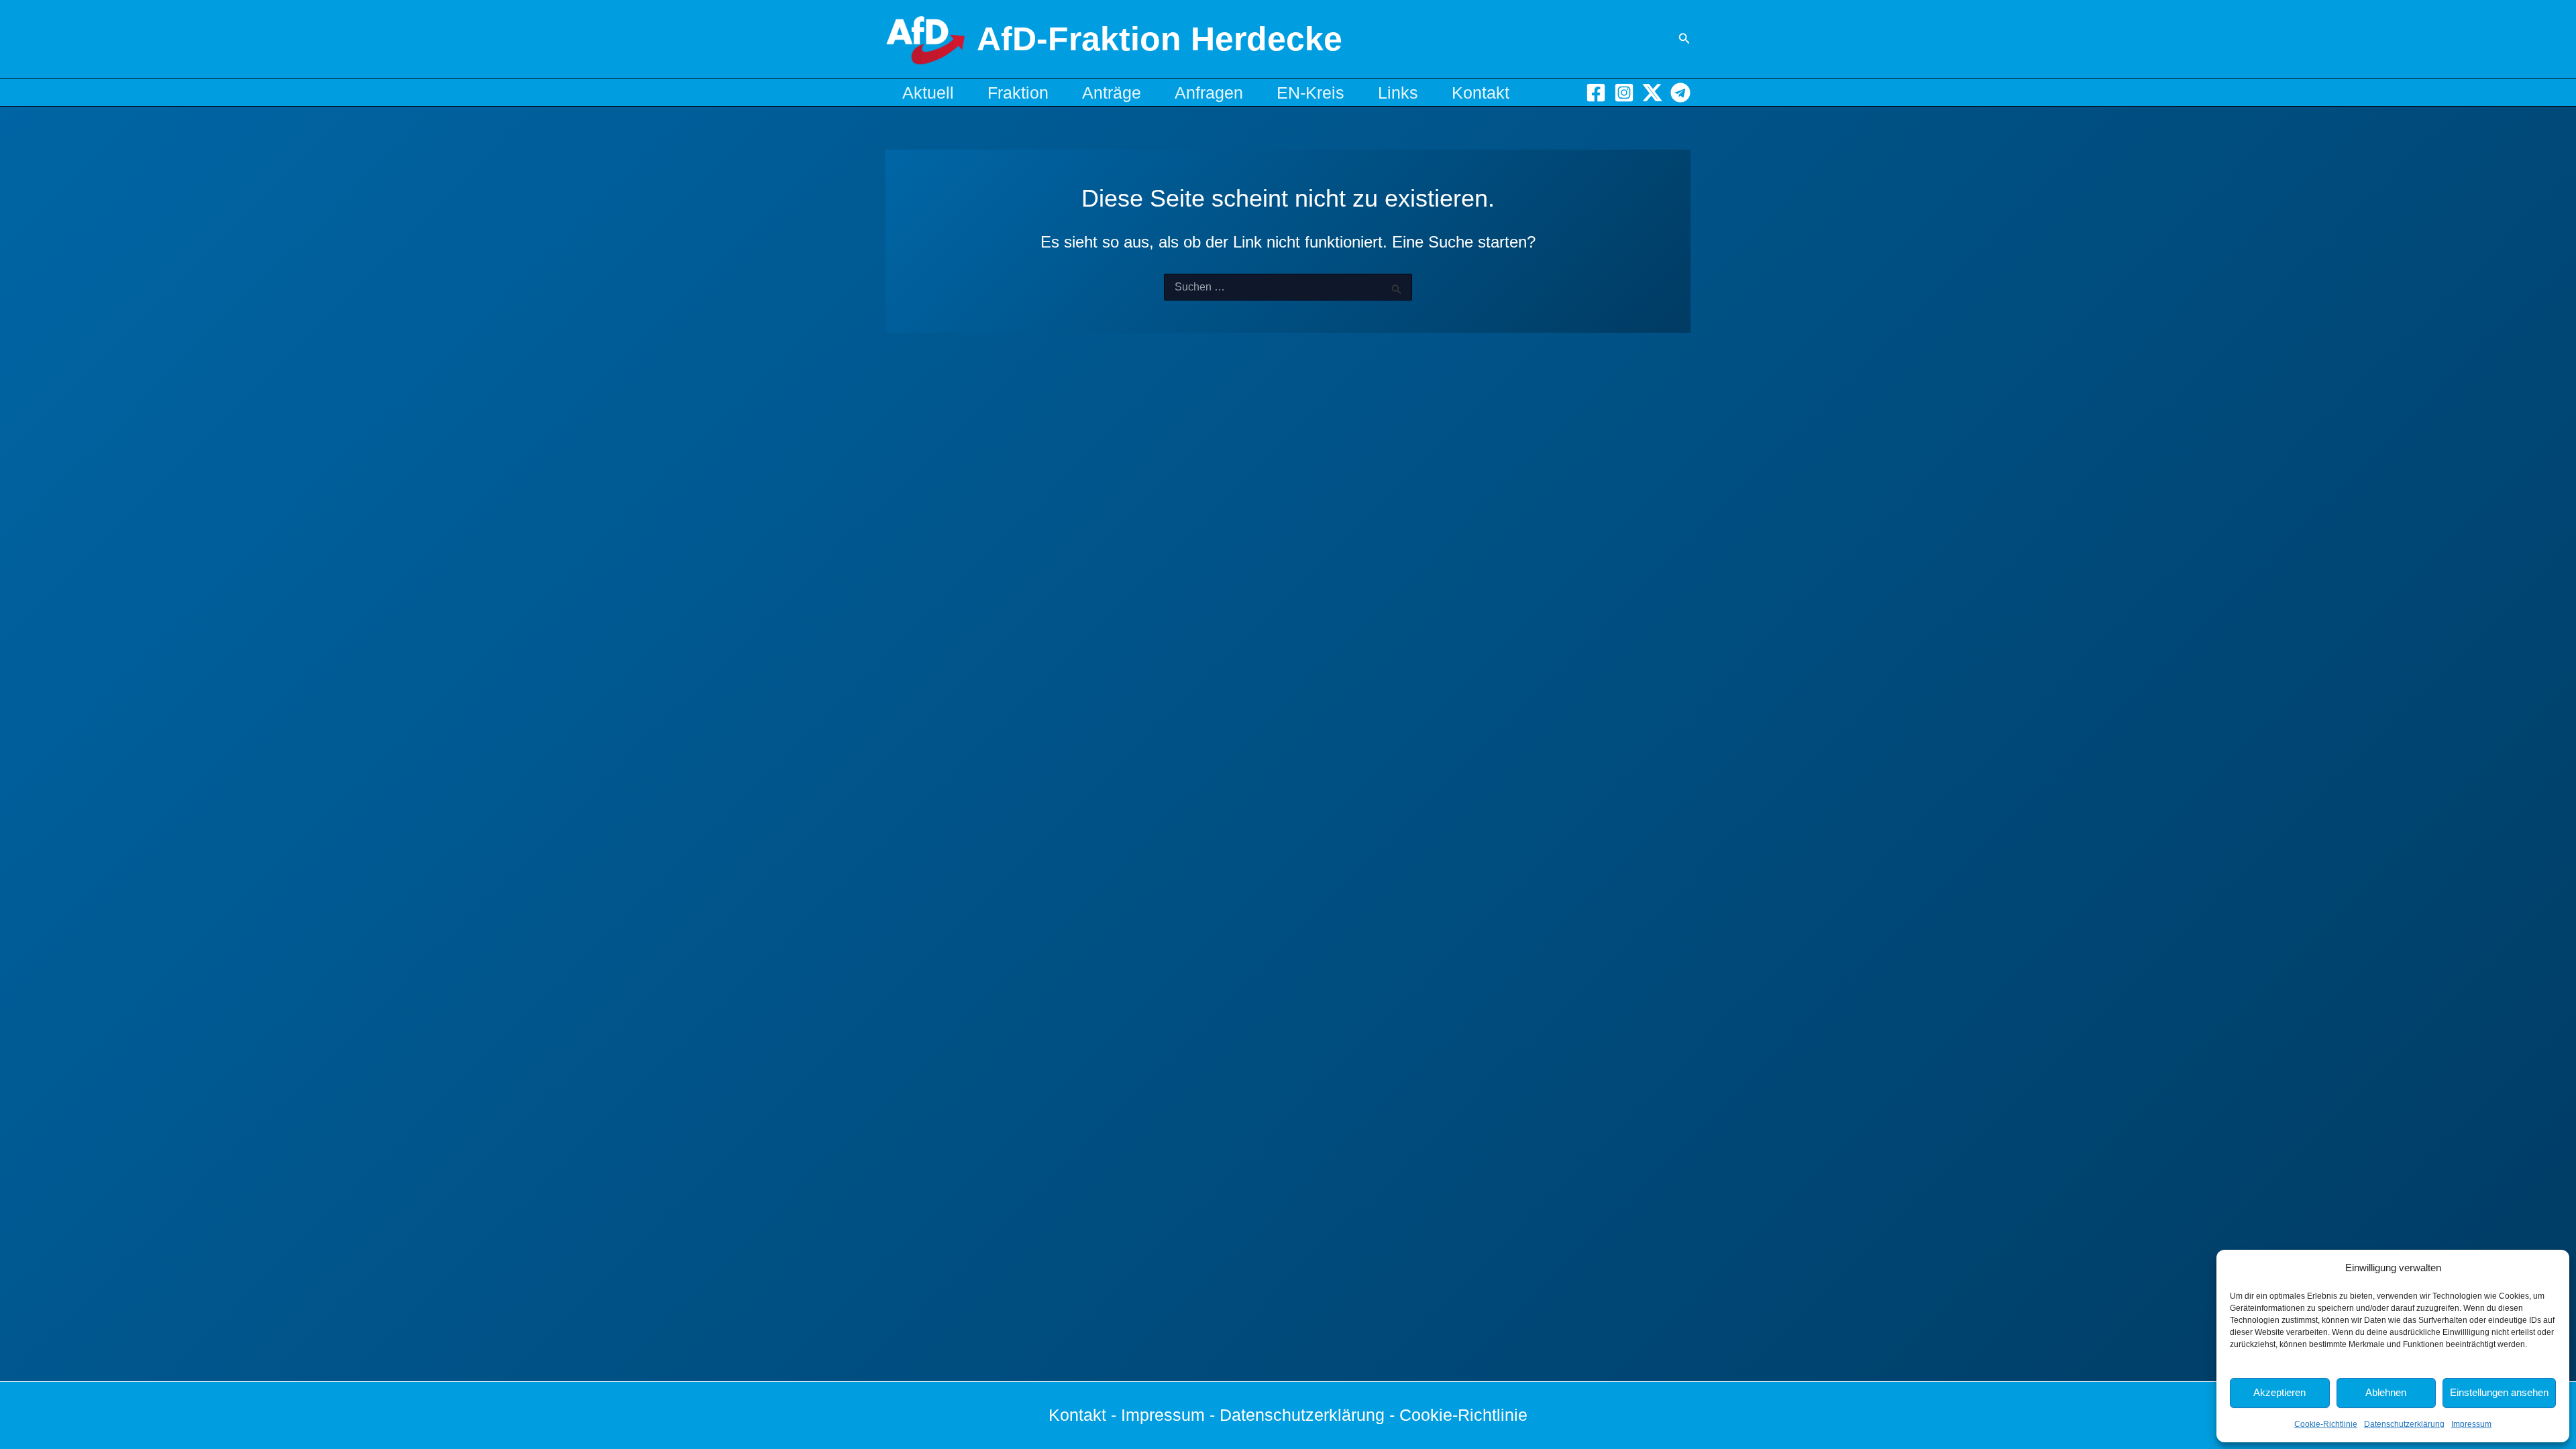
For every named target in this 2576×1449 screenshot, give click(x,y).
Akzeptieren (2279, 1392)
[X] (1652, 93)
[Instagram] (1624, 93)
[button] (1684, 39)
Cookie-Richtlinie (2326, 1424)
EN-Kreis (1310, 93)
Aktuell (928, 93)
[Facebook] (1596, 93)
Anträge (1112, 93)
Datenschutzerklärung (2404, 1424)
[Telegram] (1680, 93)
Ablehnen (2386, 1392)
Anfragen (1209, 93)
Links (1398, 93)
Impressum (2471, 1424)
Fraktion (1018, 93)
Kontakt (1481, 93)
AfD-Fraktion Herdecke (1160, 39)
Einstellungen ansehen (2499, 1392)
